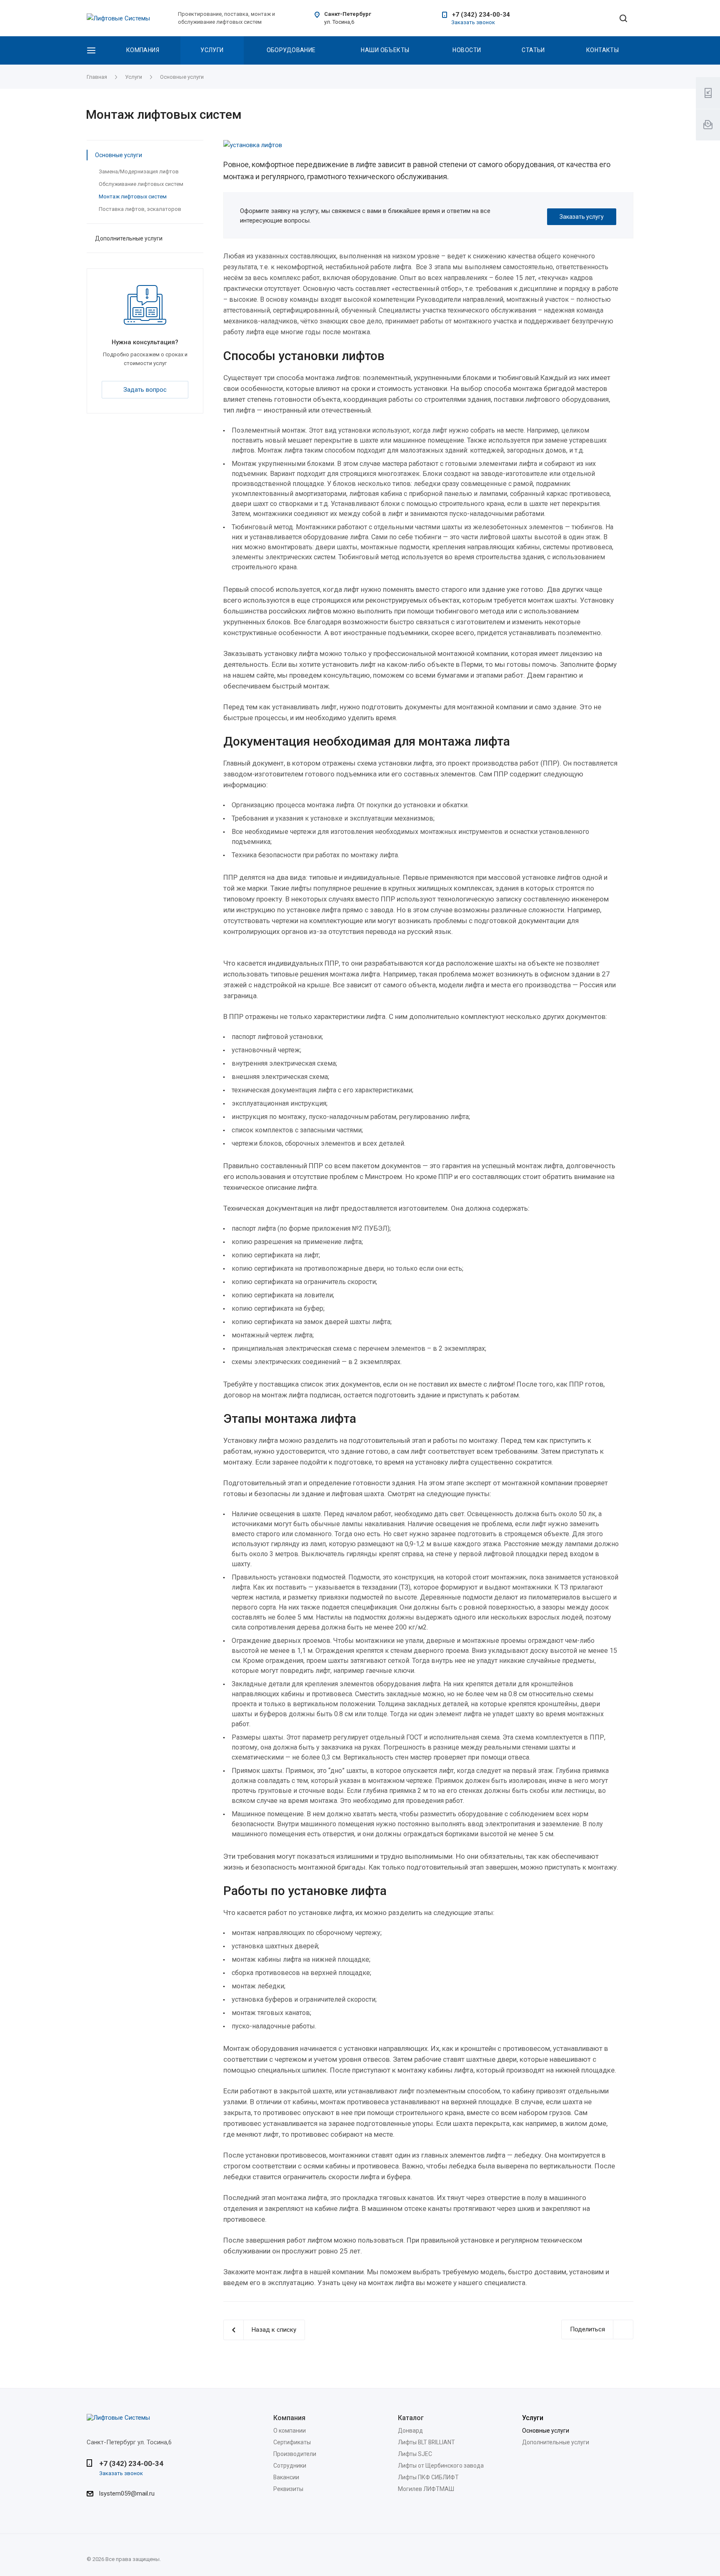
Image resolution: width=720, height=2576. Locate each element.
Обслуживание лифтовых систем (141, 184)
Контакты (602, 50)
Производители (295, 2454)
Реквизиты (288, 2489)
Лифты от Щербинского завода (441, 2466)
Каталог (411, 2418)
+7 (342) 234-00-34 (481, 15)
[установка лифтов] (428, 145)
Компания (143, 50)
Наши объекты (385, 50)
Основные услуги (119, 155)
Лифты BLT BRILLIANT (426, 2442)
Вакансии (286, 2477)
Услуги (212, 50)
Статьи (533, 50)
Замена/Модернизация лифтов (139, 171)
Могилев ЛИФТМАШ (426, 2489)
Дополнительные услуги (129, 238)
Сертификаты (292, 2442)
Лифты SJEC (415, 2454)
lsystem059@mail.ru (127, 2493)
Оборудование (291, 50)
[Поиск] (623, 19)
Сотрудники (290, 2466)
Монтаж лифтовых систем (133, 197)
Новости (467, 50)
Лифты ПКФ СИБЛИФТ (428, 2477)
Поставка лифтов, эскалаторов (140, 209)
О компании (290, 2431)
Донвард (410, 2431)
